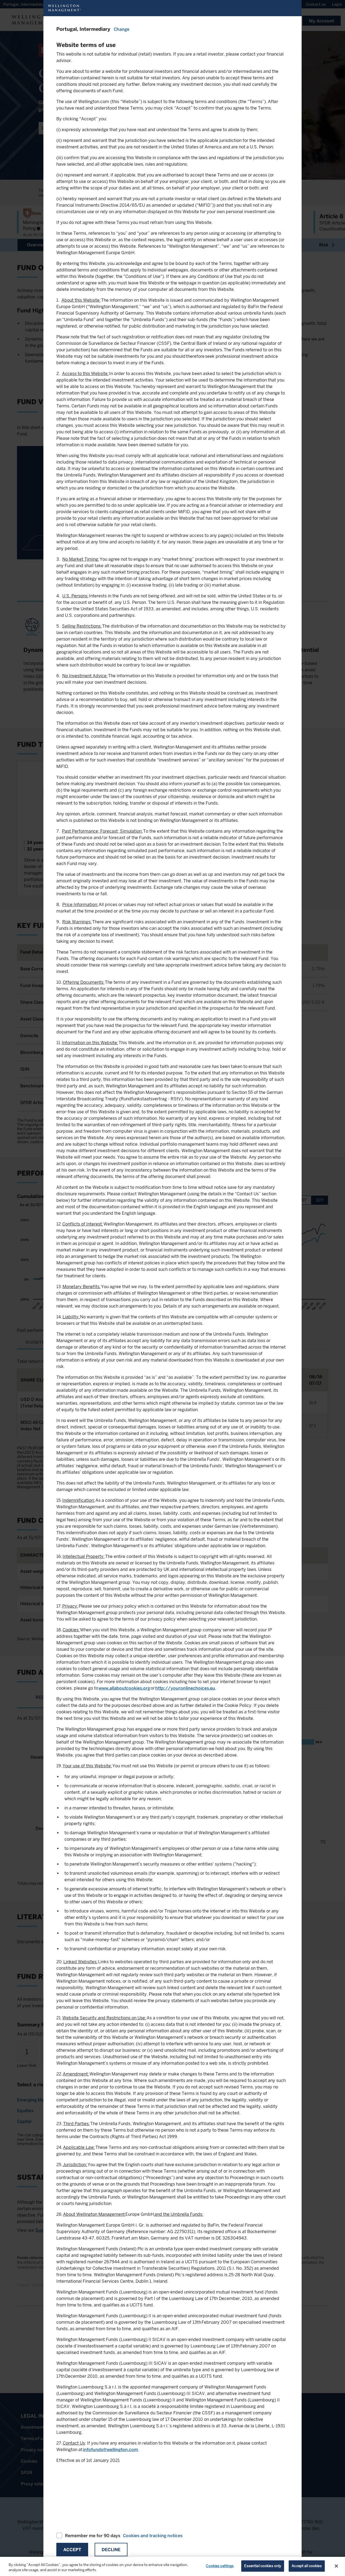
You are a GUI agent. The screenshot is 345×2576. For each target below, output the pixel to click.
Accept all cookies (307, 2566)
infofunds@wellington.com (111, 2450)
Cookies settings (220, 2566)
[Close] (336, 2566)
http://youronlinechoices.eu (185, 1688)
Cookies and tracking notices (153, 2536)
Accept (72, 2550)
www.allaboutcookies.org (124, 1688)
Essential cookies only (263, 2566)
